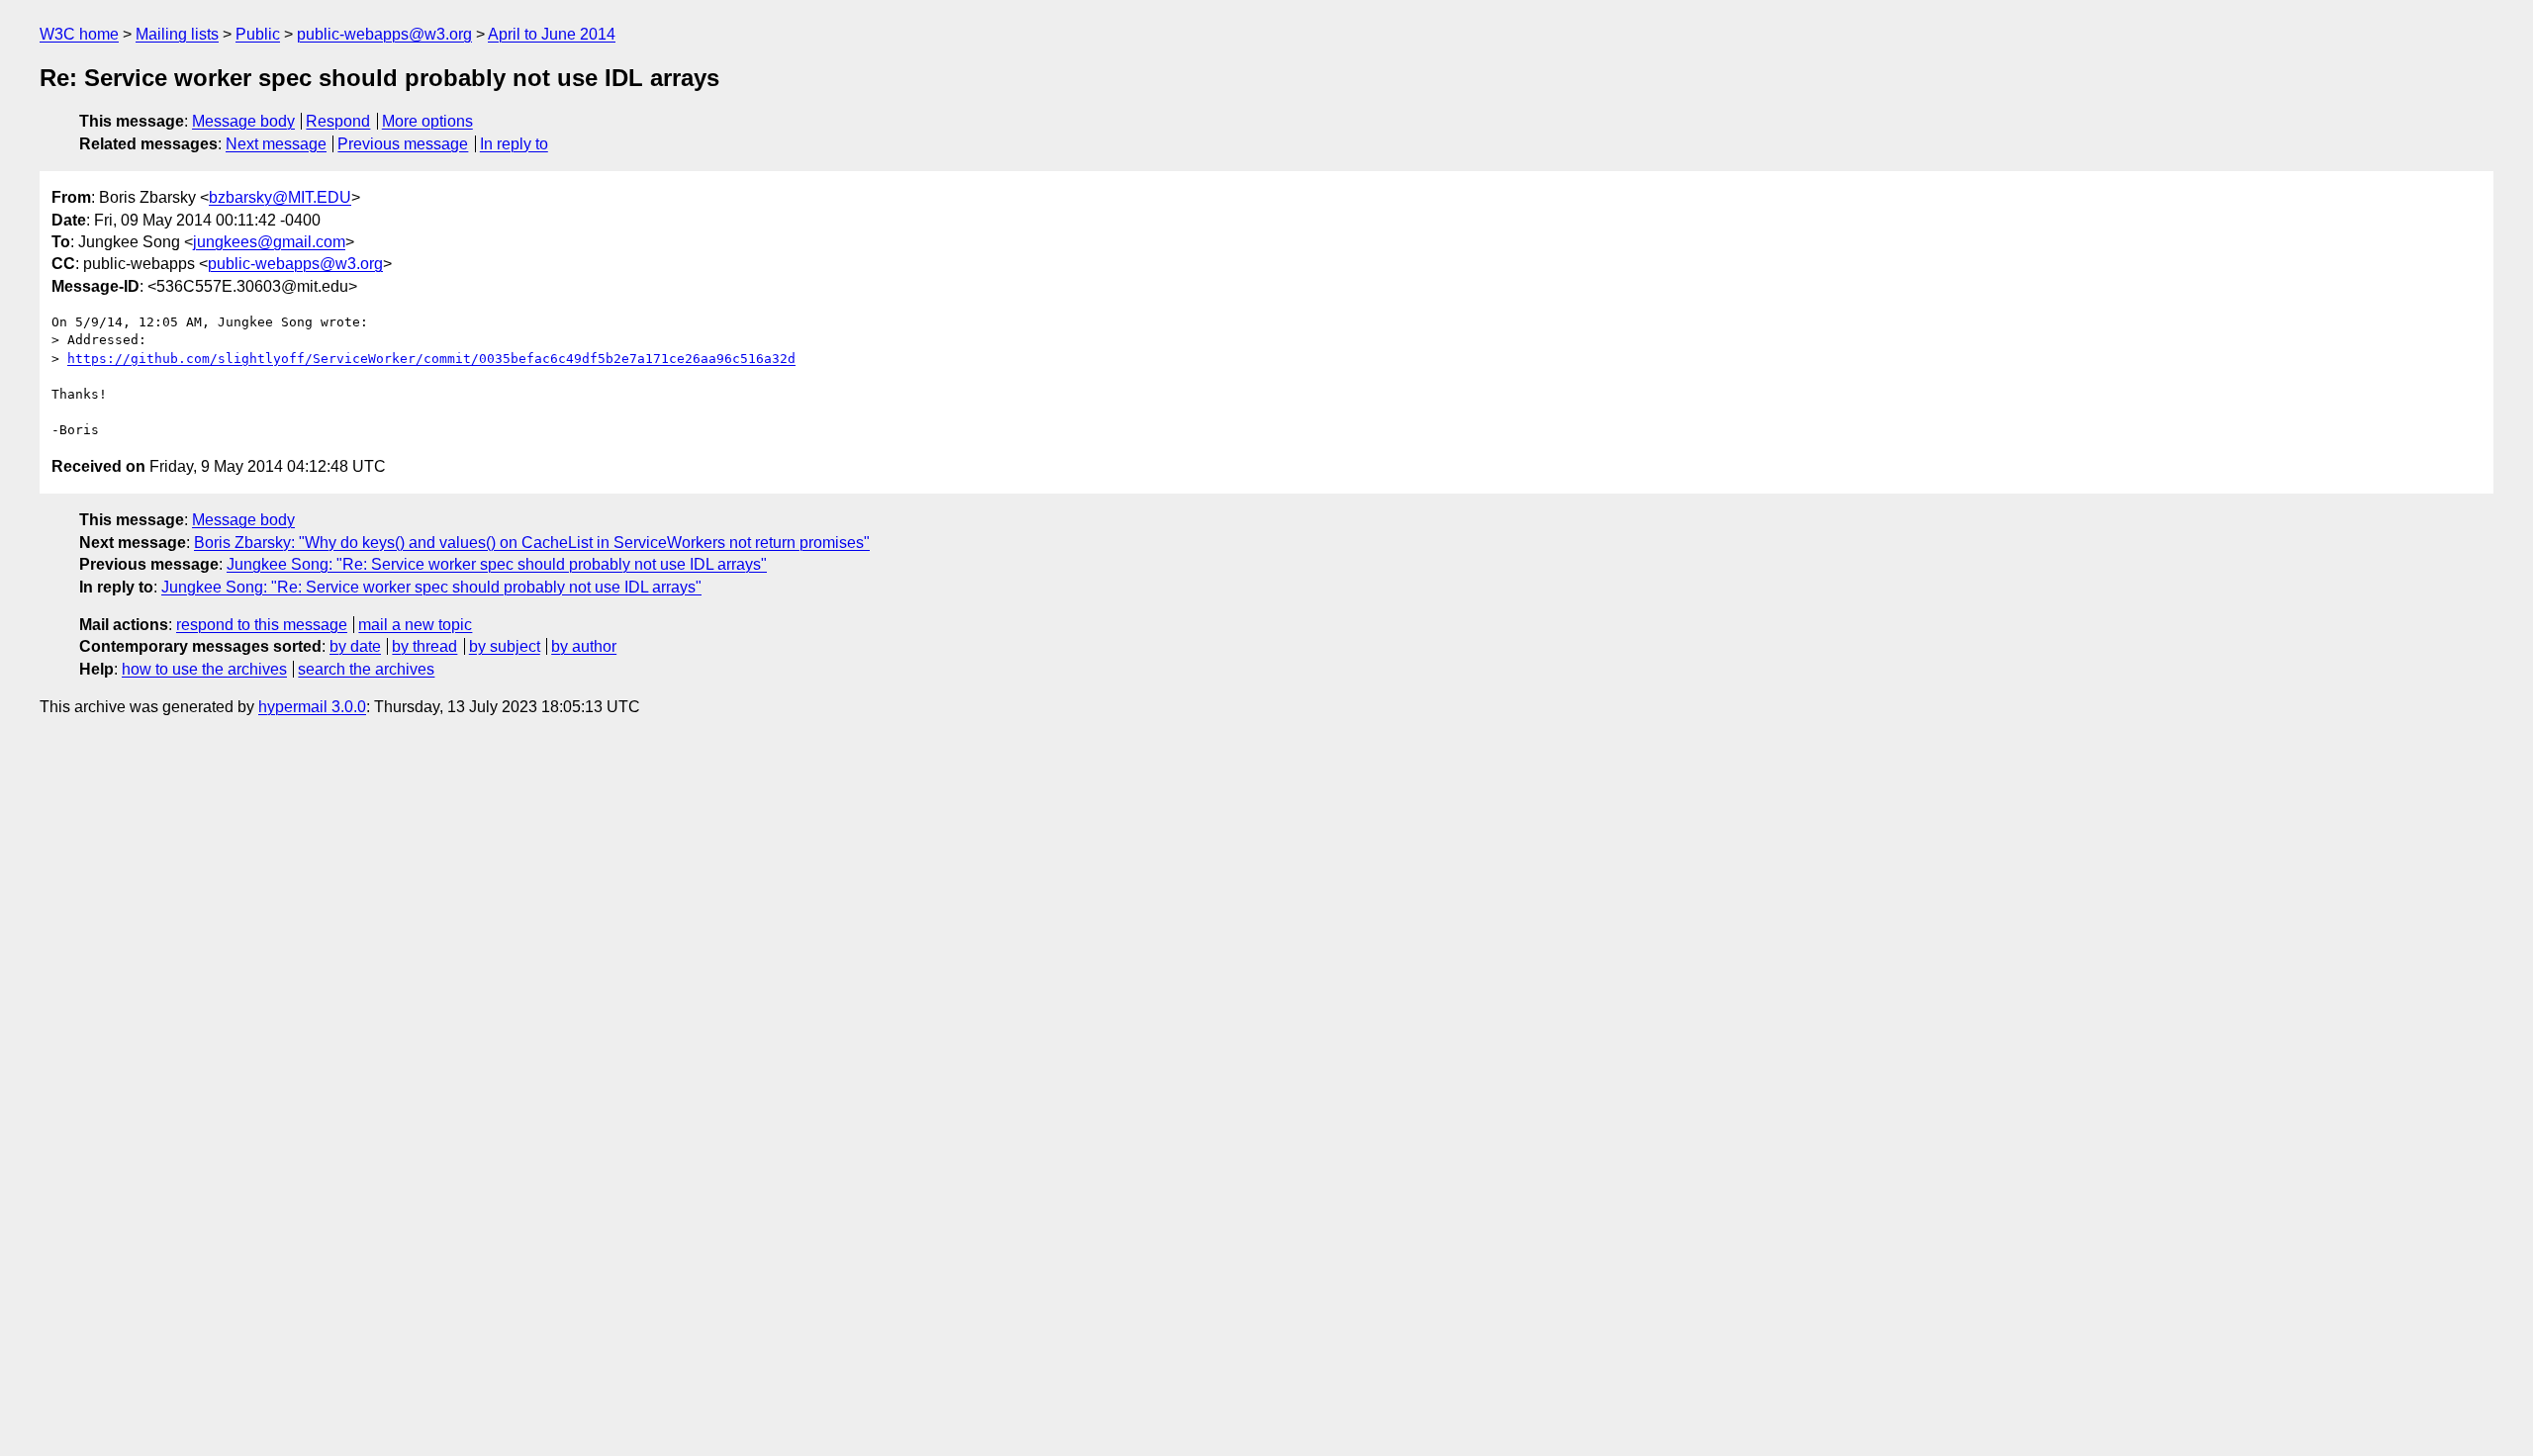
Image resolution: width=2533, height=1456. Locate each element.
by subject (505, 646)
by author (584, 646)
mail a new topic (415, 625)
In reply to (514, 144)
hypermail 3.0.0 (312, 707)
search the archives (366, 669)
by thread (424, 646)
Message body (243, 121)
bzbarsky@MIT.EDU (280, 197)
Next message (276, 144)
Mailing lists (177, 34)
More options (427, 121)
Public (258, 34)
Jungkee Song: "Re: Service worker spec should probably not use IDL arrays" (497, 564)
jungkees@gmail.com (269, 242)
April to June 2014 (552, 34)
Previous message (403, 144)
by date (355, 646)
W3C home (79, 34)
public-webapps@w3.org (384, 34)
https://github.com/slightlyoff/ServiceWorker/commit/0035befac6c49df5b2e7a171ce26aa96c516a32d (431, 359)
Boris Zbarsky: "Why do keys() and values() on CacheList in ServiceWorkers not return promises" (532, 543)
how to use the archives (204, 669)
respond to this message (262, 625)
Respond (338, 121)
